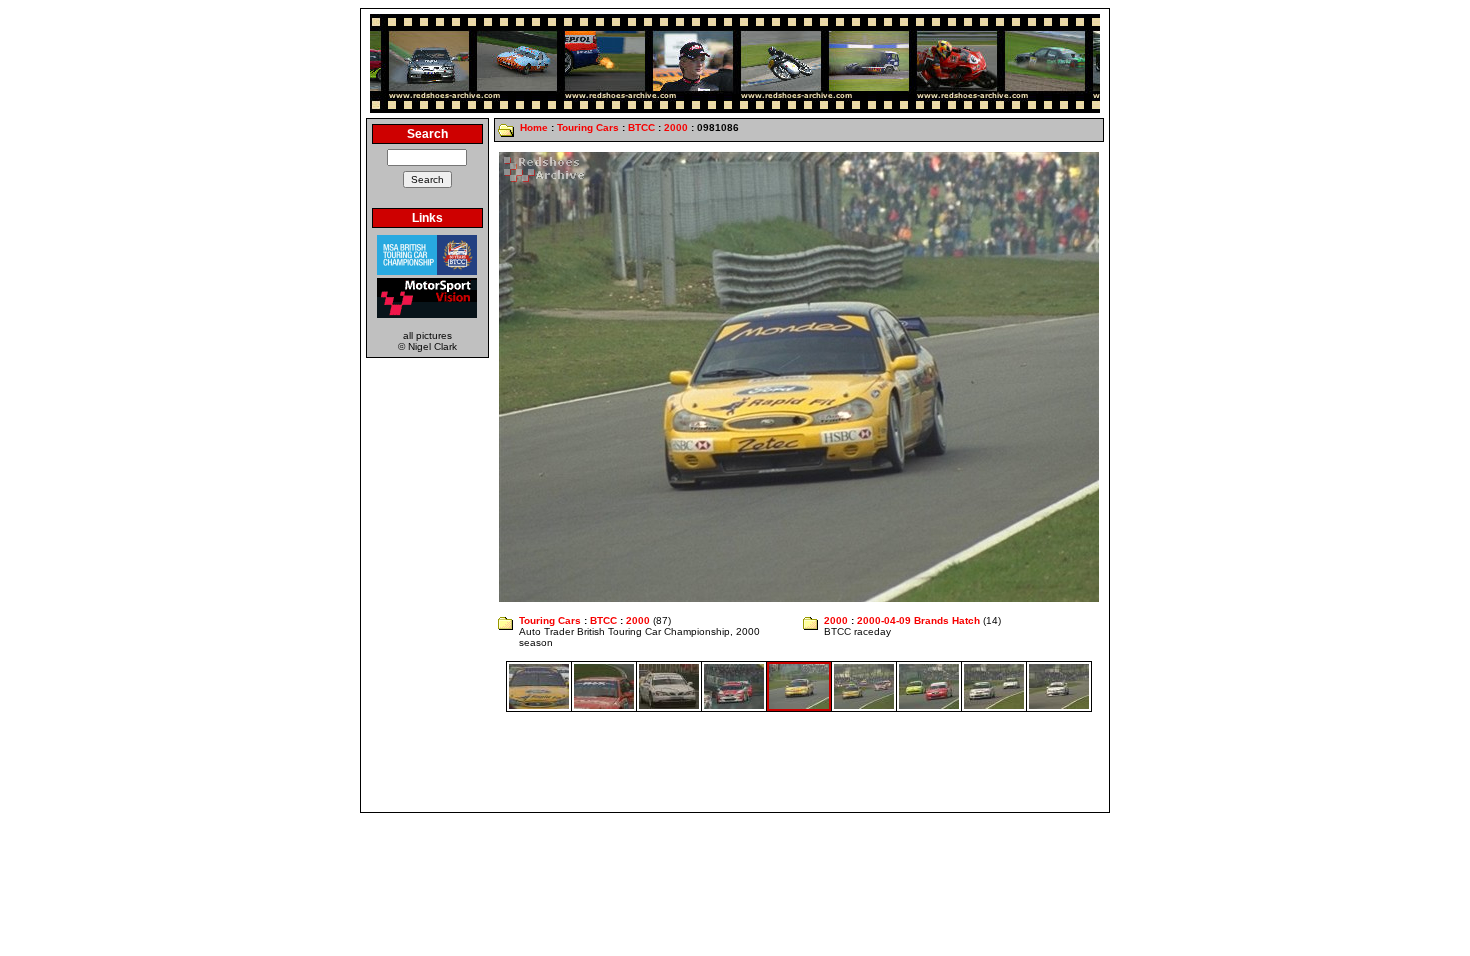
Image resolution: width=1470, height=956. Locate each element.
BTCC (641, 127)
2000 (676, 127)
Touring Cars (588, 127)
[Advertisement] (735, 762)
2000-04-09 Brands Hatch (918, 620)
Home (534, 127)
